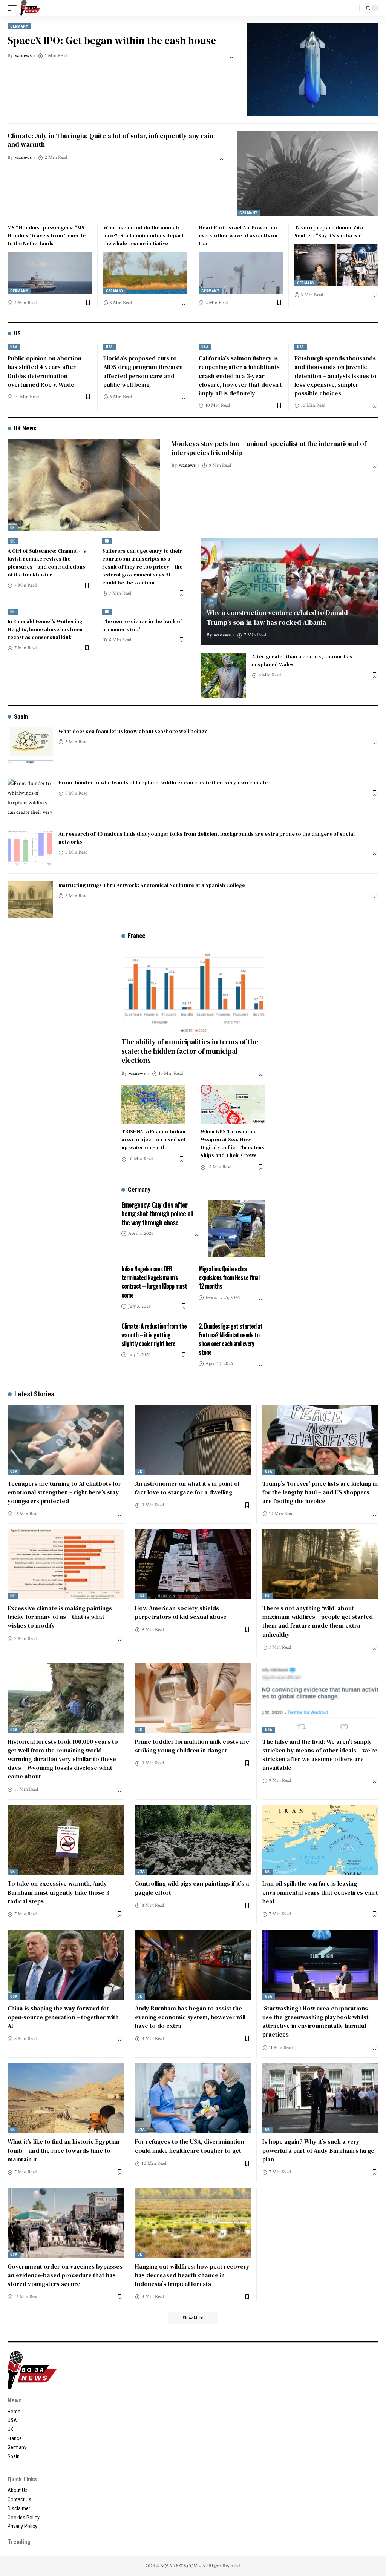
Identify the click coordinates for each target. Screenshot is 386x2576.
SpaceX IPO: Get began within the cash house (112, 40)
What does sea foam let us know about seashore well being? (133, 731)
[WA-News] (31, 8)
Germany (19, 26)
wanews (23, 56)
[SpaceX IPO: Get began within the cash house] (312, 70)
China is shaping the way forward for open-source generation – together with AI (63, 2017)
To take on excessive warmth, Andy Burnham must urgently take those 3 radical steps (58, 1892)
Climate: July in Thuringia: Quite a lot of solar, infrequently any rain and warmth (110, 140)
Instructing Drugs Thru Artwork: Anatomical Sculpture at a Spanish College (152, 885)
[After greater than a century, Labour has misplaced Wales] (224, 675)
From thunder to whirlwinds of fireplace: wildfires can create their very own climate (163, 782)
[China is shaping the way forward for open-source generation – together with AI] (66, 1965)
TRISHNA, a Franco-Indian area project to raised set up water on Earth (153, 1139)
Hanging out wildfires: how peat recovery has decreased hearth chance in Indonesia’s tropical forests (192, 2275)
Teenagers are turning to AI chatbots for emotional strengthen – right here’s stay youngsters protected (64, 1492)
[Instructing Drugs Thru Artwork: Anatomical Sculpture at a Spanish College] (30, 899)
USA (14, 347)
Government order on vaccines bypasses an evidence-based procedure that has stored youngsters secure (65, 2275)
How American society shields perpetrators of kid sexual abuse (181, 1612)
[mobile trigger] (14, 8)
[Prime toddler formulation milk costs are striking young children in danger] (193, 1698)
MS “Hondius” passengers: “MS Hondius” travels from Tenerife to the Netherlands (47, 235)
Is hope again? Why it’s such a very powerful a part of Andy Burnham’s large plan (318, 2150)
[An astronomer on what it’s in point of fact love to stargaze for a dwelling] (193, 1440)
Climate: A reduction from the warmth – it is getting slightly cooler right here (154, 1335)
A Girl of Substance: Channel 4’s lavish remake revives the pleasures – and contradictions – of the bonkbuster (48, 563)
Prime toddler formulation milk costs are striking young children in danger (192, 1746)
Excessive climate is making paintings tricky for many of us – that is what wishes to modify (60, 1617)
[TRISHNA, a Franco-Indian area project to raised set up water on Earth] (153, 1105)
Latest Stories (34, 1394)
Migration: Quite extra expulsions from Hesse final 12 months (229, 1277)
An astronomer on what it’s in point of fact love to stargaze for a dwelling (187, 1488)
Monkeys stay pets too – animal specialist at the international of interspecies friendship (269, 448)
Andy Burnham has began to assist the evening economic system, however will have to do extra (190, 2017)
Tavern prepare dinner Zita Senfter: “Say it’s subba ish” (329, 231)
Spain (21, 717)
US (17, 333)
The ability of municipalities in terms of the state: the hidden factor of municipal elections (190, 1051)
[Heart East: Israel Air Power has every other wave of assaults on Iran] (241, 273)
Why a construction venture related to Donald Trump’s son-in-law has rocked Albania (277, 617)
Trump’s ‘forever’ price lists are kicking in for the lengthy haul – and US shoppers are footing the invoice (320, 1492)
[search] (352, 8)
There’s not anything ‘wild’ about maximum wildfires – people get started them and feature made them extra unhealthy (318, 1621)
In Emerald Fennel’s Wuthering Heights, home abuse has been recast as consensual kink (45, 629)
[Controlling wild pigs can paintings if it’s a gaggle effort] (193, 1840)
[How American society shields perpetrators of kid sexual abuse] (193, 1564)
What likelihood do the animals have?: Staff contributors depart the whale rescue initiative (143, 235)
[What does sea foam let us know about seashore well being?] (30, 745)
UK (13, 528)
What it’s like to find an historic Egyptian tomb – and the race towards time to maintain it (64, 2150)
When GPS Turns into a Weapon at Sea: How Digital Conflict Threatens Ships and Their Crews (232, 1143)
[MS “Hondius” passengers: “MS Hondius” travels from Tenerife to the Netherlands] (50, 273)
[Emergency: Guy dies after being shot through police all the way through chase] (236, 1229)
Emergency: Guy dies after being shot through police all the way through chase (157, 1213)
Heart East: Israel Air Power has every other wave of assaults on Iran (238, 235)
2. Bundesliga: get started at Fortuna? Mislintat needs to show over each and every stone (231, 1339)
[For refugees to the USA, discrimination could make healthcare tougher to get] (193, 2098)
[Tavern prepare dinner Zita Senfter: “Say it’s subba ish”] (337, 265)
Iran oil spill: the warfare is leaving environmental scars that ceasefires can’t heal (320, 1892)
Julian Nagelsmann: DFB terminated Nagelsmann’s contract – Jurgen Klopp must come (154, 1282)
